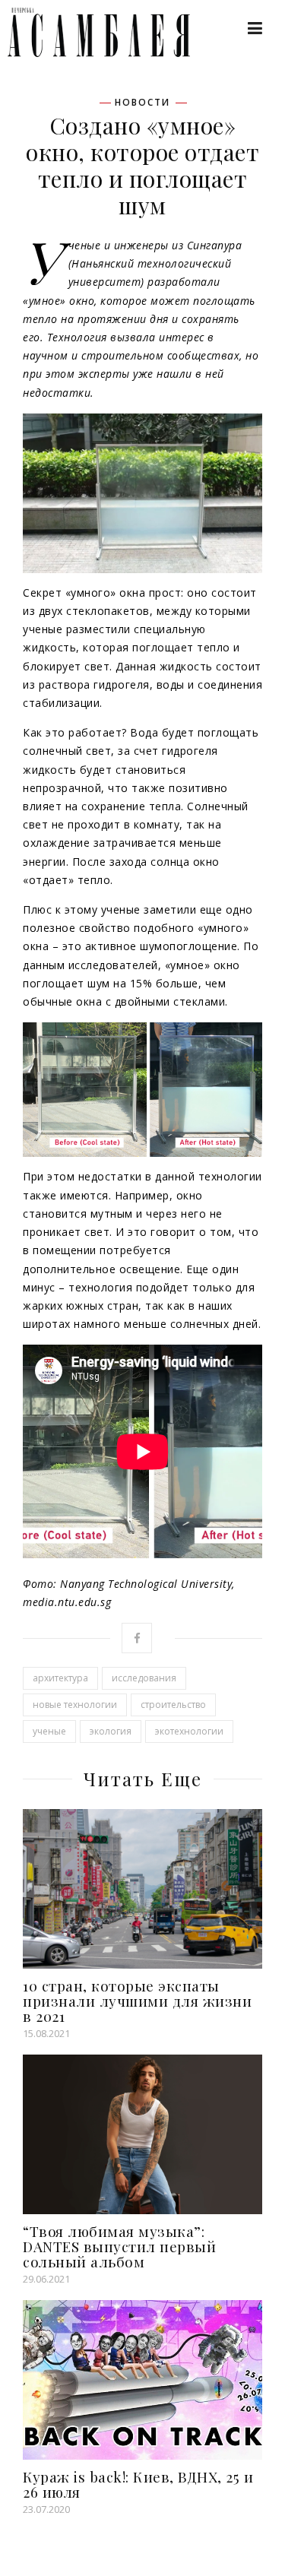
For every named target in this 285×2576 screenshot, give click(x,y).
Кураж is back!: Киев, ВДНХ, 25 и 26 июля (138, 2484)
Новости (142, 103)
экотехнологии (189, 1731)
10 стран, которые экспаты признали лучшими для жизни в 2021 (137, 2001)
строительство (173, 1705)
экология (111, 1731)
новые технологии (75, 1705)
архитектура (60, 1678)
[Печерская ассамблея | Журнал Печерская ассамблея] (91, 32)
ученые (49, 1731)
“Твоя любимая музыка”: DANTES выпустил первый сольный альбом (119, 2246)
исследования (144, 1678)
